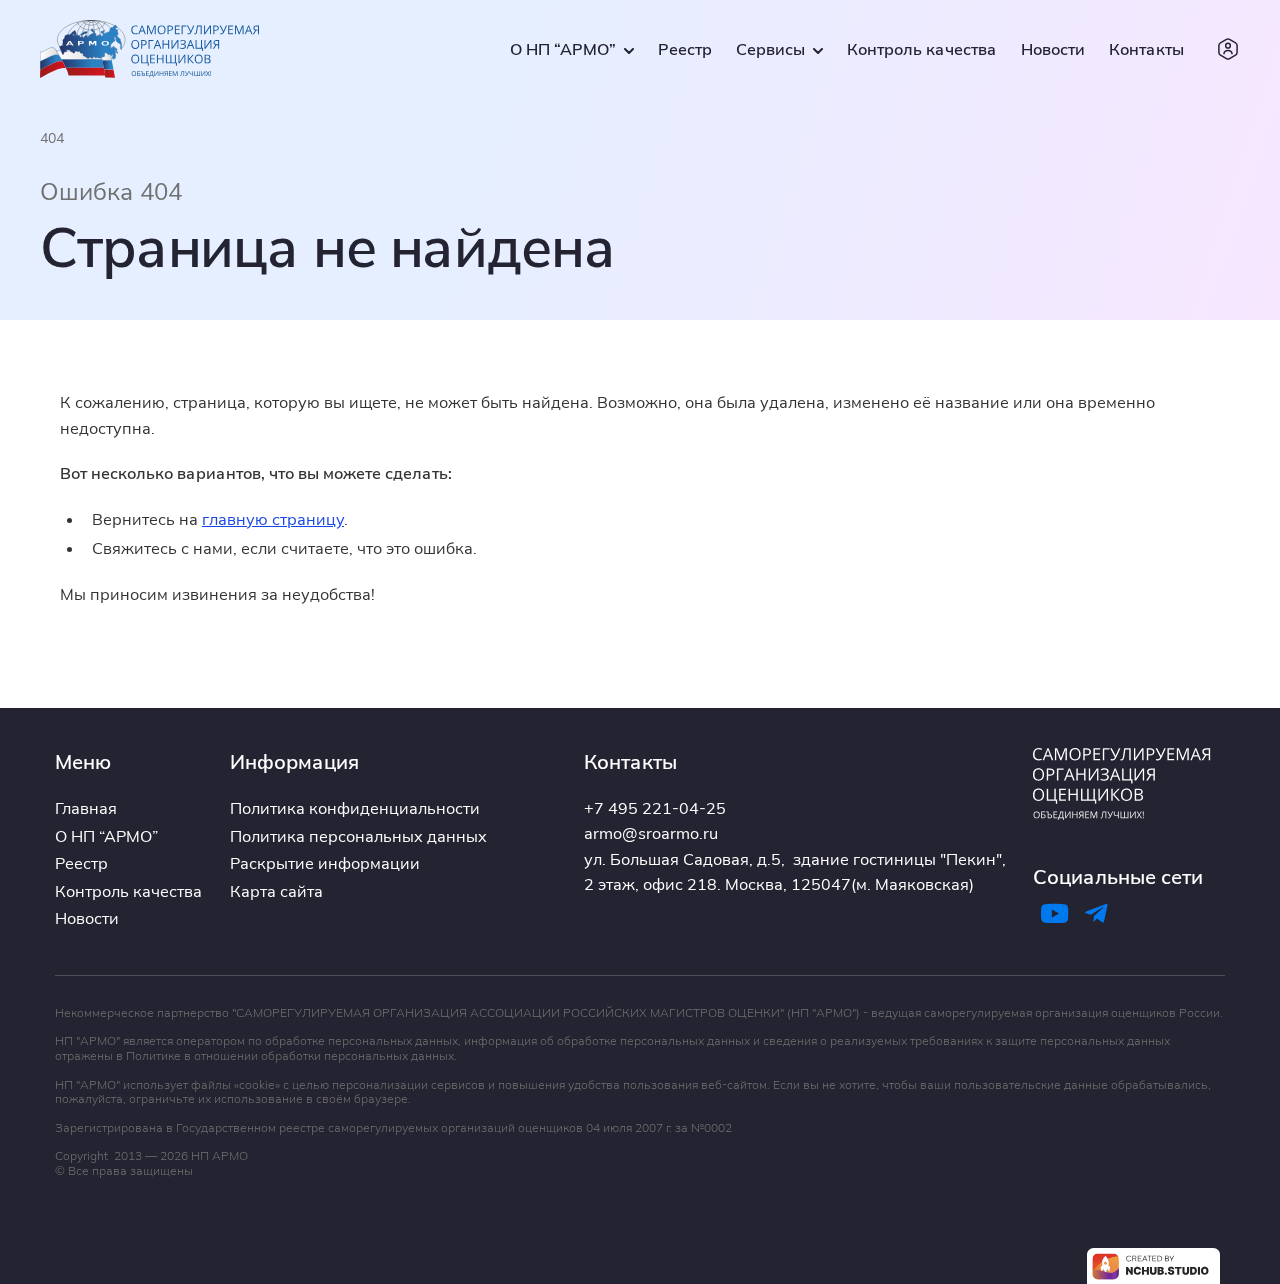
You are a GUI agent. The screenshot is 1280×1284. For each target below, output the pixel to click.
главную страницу (273, 519)
